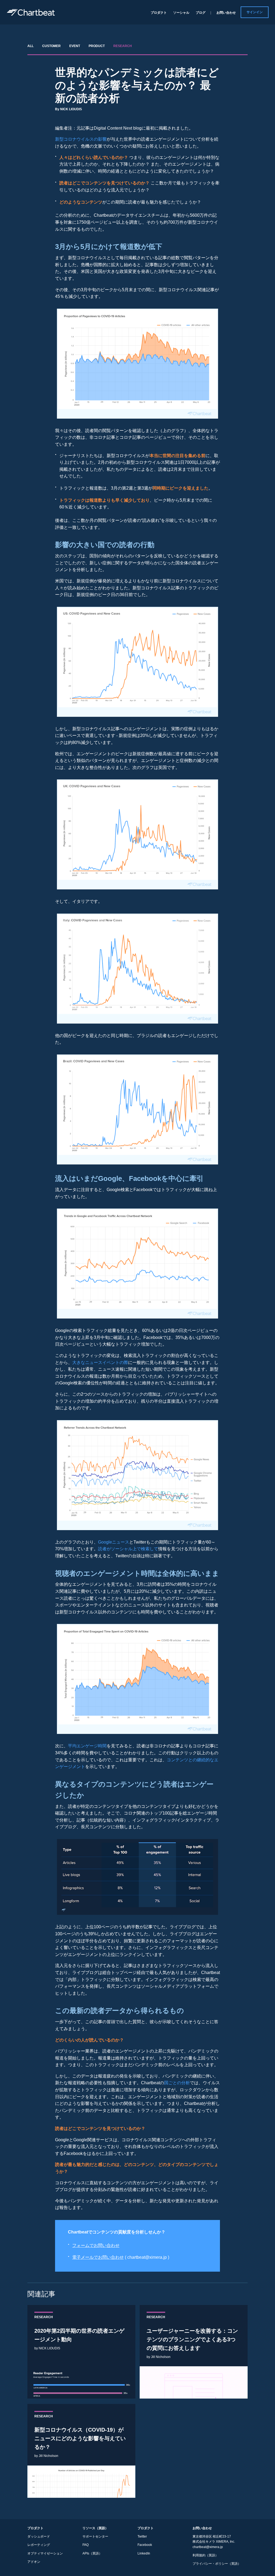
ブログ (201, 13)
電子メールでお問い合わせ (98, 2257)
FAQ (86, 2545)
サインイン (255, 12)
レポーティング (39, 2545)
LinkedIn (144, 2553)
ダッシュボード (39, 2536)
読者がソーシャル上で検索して (128, 1549)
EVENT (75, 46)
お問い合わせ (226, 13)
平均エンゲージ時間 (87, 1746)
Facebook (145, 2545)
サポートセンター (95, 2536)
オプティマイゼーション (45, 2553)
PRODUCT (97, 46)
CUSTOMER (51, 46)
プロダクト (159, 13)
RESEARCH (123, 46)
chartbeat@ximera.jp (208, 2547)
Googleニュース (114, 1542)
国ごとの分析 (177, 2083)
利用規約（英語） (205, 2555)
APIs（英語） (92, 2553)
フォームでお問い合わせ (96, 2245)
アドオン (34, 2562)
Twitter (142, 2536)
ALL (30, 46)
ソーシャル (181, 13)
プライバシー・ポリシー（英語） (217, 2564)
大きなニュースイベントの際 (100, 1362)
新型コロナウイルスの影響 (81, 139)
